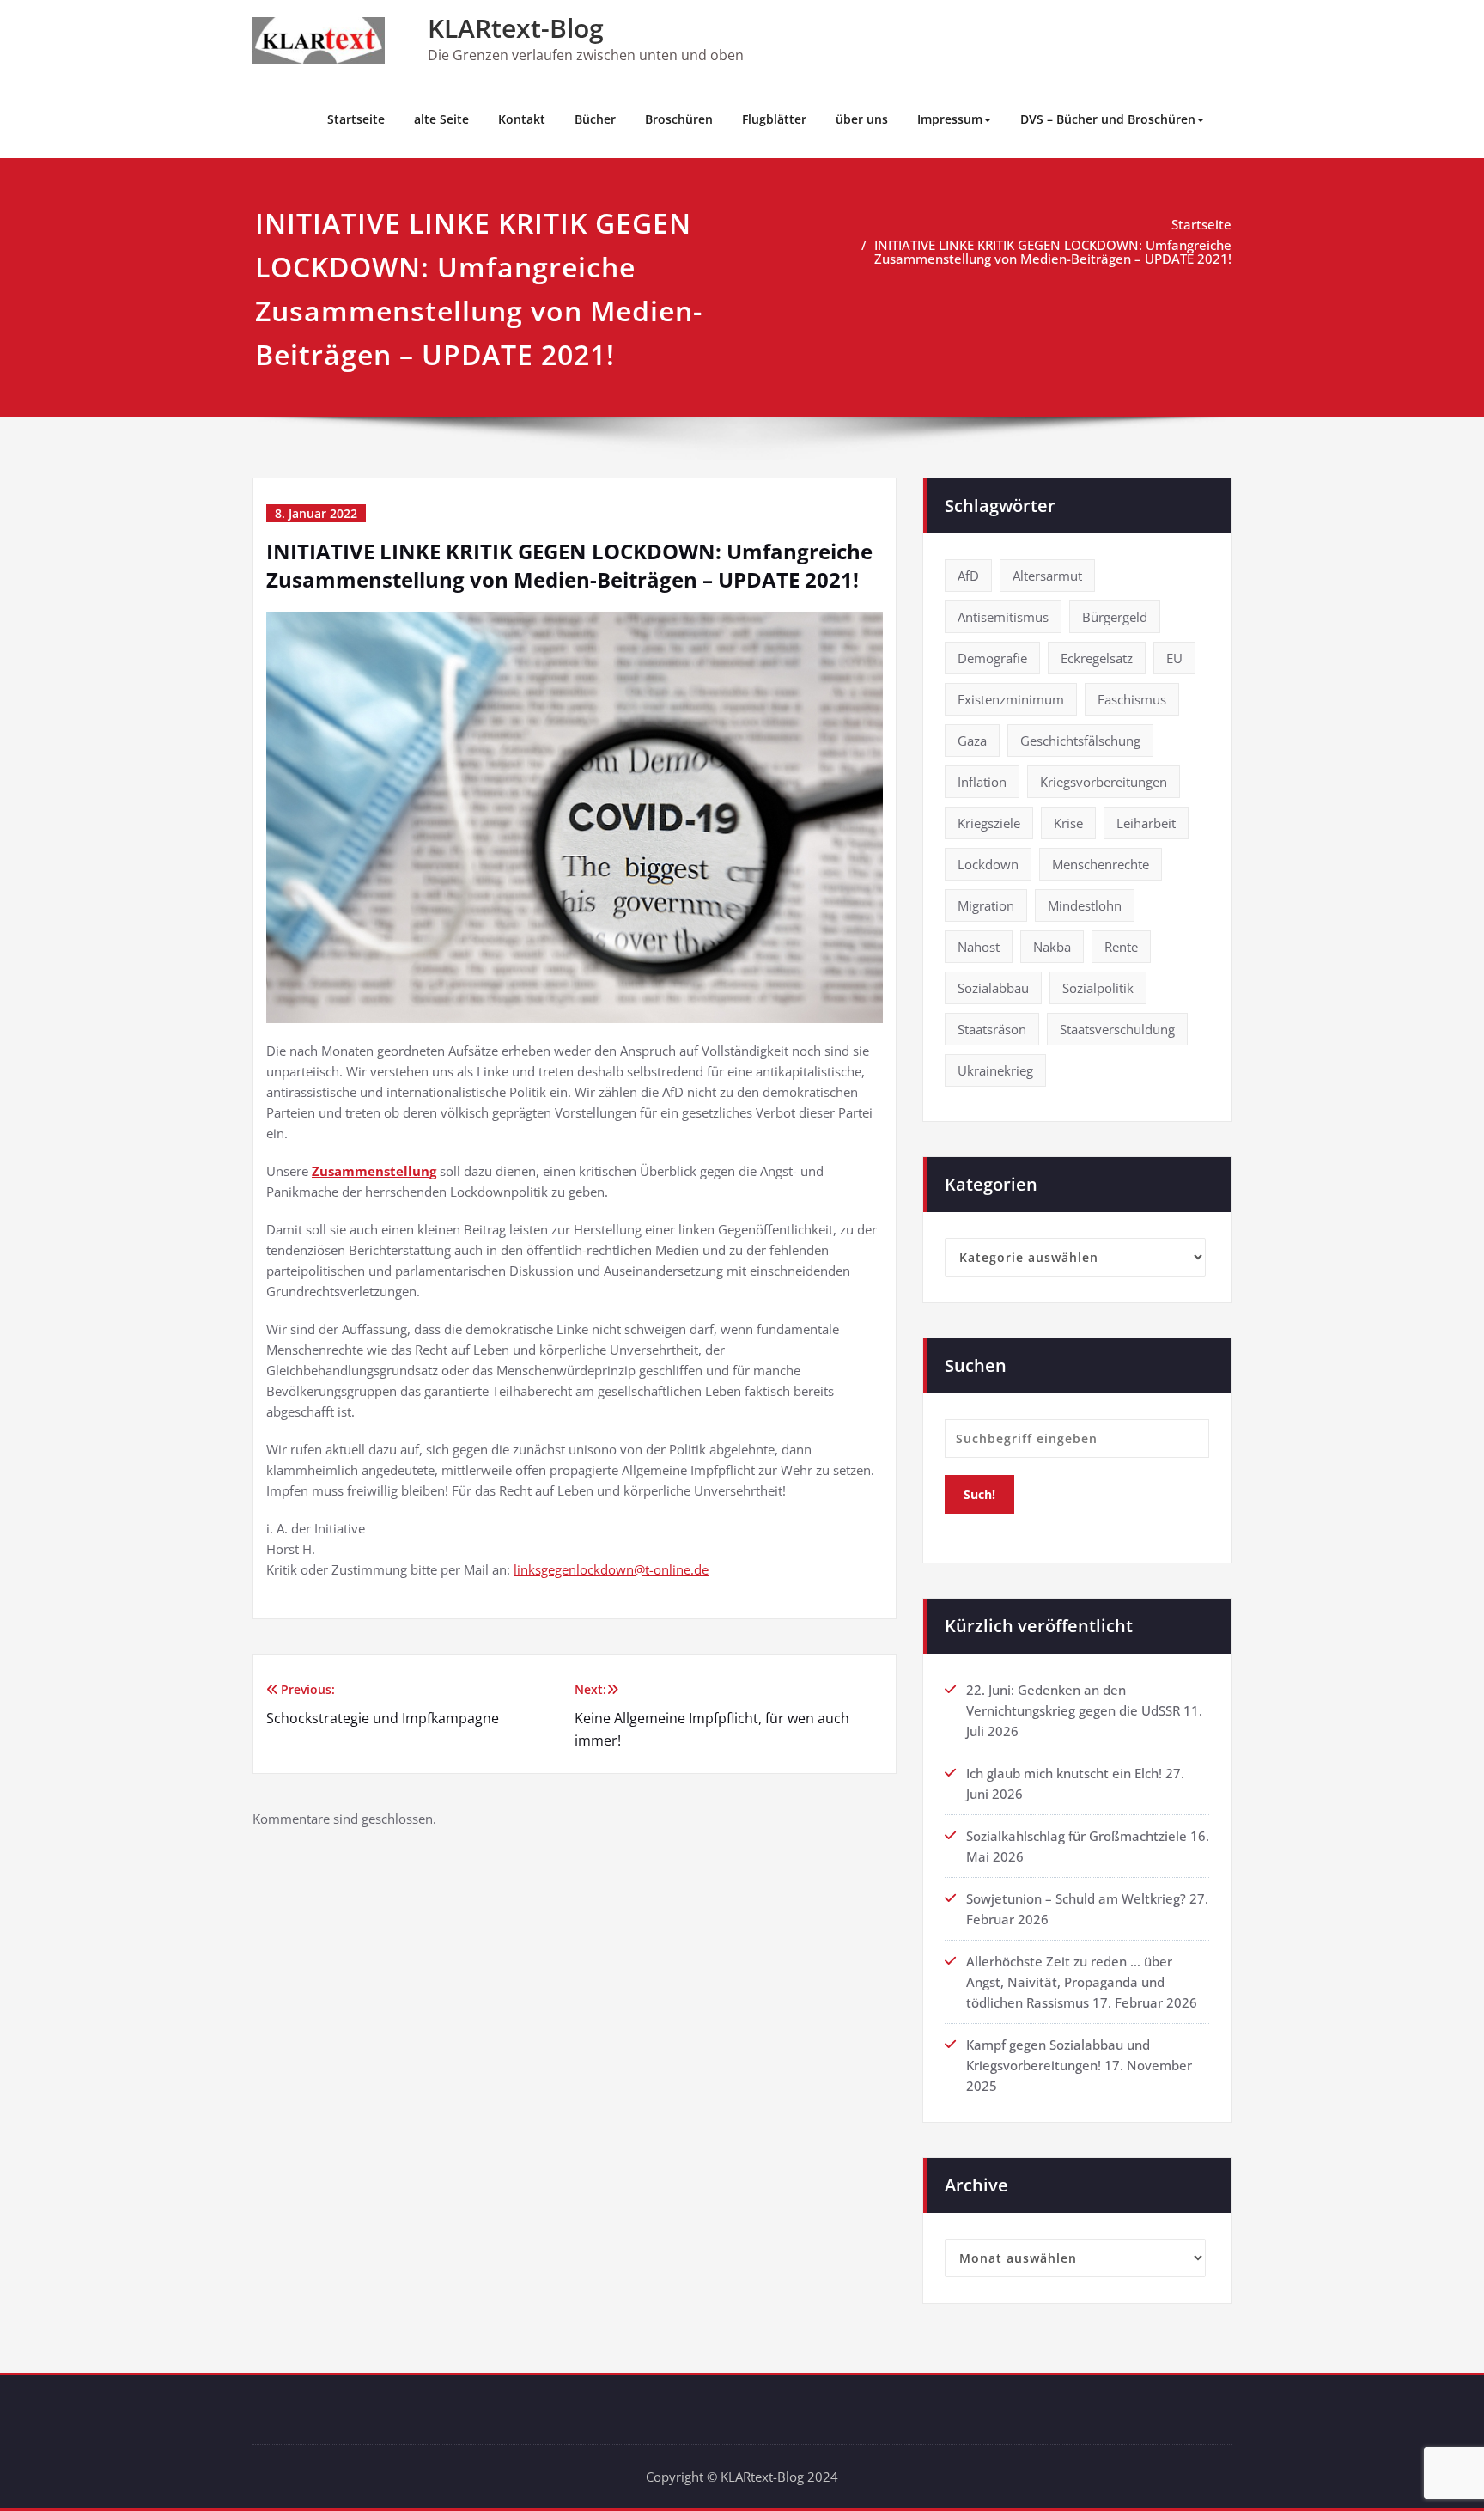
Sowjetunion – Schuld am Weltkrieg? (1076, 1898)
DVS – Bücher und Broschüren (1108, 119)
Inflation (982, 782)
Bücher (595, 119)
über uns (862, 119)
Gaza (972, 741)
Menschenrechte (1101, 864)
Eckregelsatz (1097, 658)
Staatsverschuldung (1117, 1029)
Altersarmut (1047, 576)
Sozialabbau (993, 988)
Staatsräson (992, 1029)
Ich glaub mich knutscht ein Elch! (1064, 1773)
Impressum (950, 119)
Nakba (1052, 947)
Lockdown (988, 864)
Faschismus (1132, 699)
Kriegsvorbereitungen (1104, 782)
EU (1174, 658)
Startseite (356, 119)
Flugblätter (774, 119)
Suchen (976, 1365)
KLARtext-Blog (516, 28)
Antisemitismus (1003, 617)
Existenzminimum (1011, 699)
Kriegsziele (989, 823)
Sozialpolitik (1098, 988)
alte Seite (441, 119)
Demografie (992, 658)
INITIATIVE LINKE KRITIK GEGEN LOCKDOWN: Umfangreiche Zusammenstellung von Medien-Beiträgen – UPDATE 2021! (1053, 252)
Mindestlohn (1085, 905)
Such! (979, 1494)
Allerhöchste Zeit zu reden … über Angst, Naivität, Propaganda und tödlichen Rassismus (1069, 1982)
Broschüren (679, 119)
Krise (1068, 823)
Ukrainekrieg (995, 1070)
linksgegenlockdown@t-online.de (611, 1569)
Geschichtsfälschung (1080, 741)
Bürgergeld (1115, 617)
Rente (1121, 947)
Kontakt (522, 119)
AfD (968, 576)
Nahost (979, 947)
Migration (986, 905)
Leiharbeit (1146, 823)
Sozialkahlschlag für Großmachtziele (1077, 1836)
